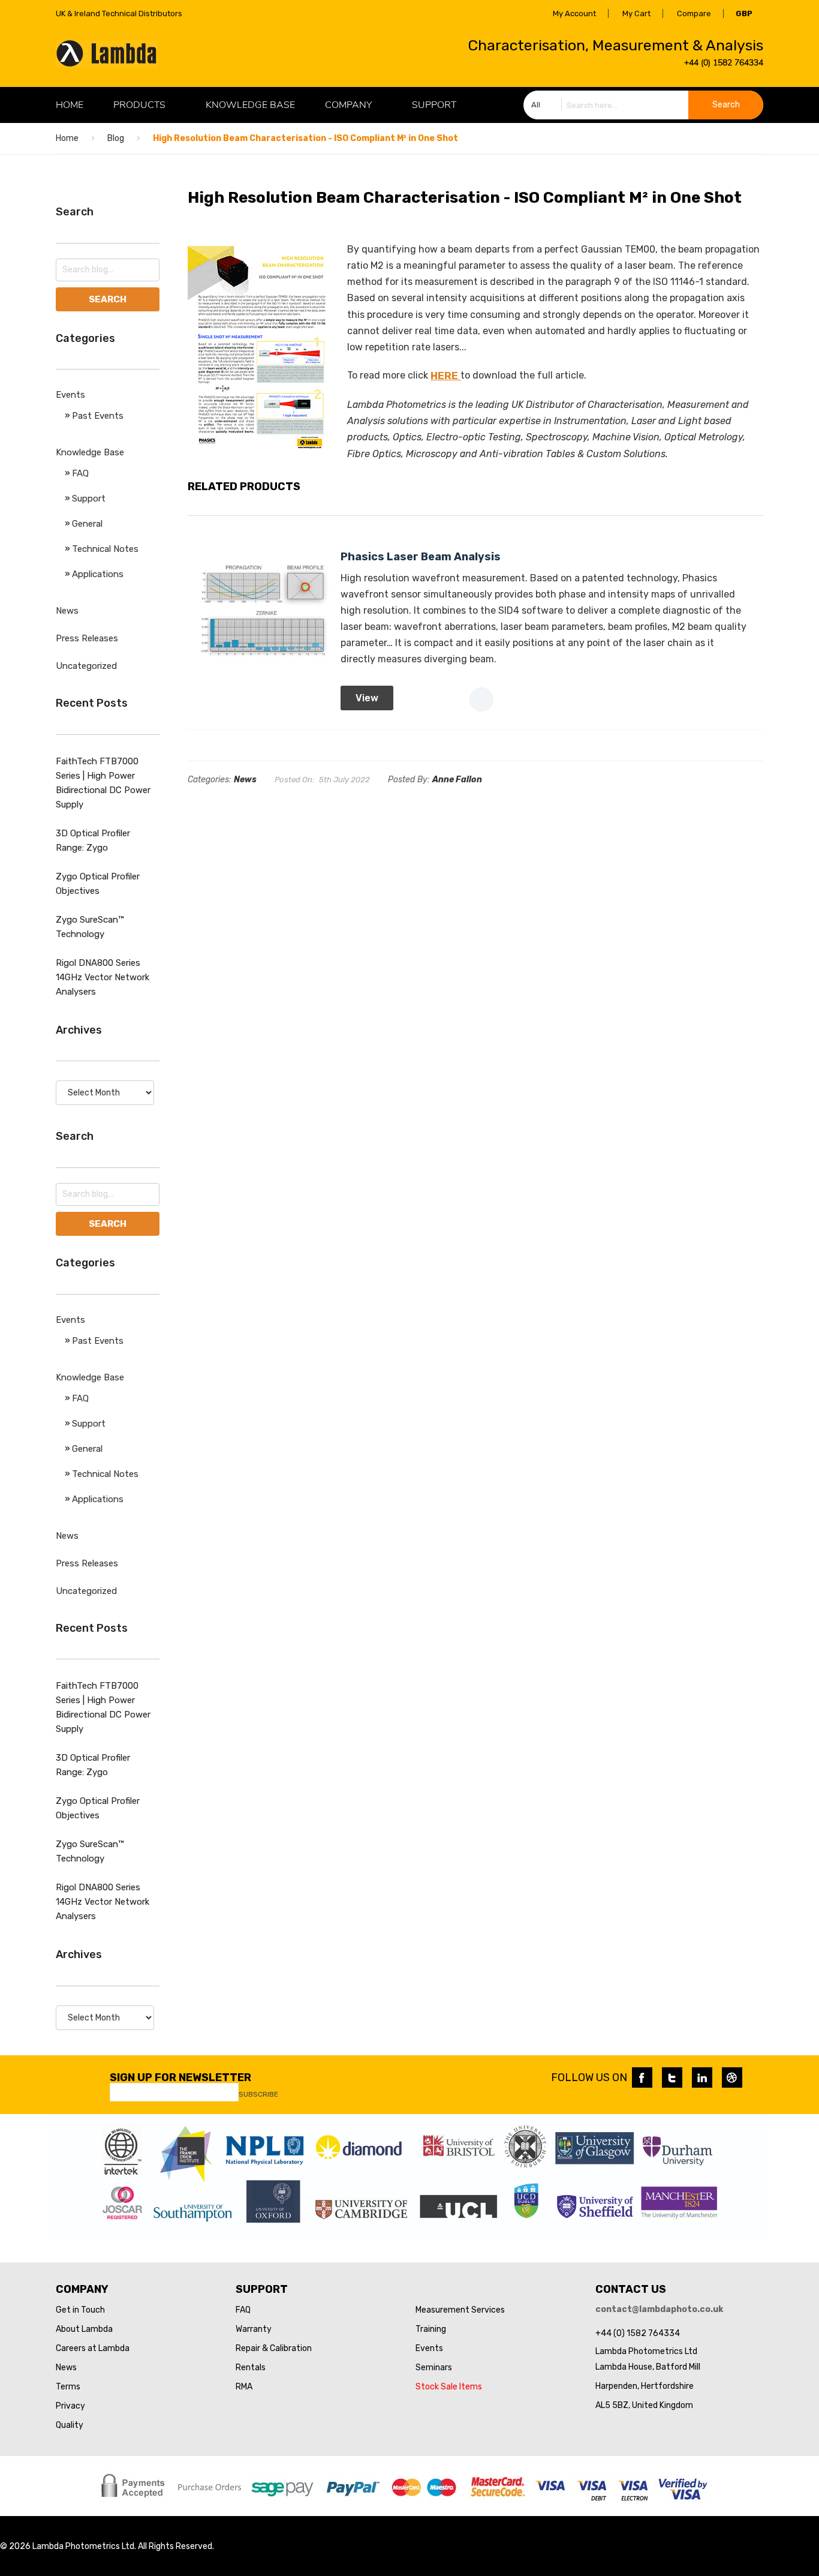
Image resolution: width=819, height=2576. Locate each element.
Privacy (70, 2406)
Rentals (251, 2368)
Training (431, 2329)
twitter (672, 2077)
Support (434, 105)
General (87, 524)
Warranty (254, 2329)
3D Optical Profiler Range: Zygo (93, 840)
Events (70, 395)
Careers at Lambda (93, 2348)
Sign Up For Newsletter (180, 2077)
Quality (70, 2425)
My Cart (636, 13)
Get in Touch (80, 2310)
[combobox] (643, 105)
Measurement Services (460, 2310)
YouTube (732, 2077)
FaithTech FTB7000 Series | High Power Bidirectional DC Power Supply (103, 783)
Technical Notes (105, 549)
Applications (98, 574)
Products (139, 105)
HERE (445, 376)
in (702, 2077)
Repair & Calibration (274, 2348)
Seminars (434, 2368)
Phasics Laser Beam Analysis (421, 557)
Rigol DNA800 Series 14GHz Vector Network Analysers (103, 977)
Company (348, 105)
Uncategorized (86, 666)
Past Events (98, 416)
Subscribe (258, 2094)
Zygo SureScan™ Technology (90, 927)
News (245, 780)
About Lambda (84, 2329)
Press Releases (87, 638)
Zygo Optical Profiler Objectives (98, 884)
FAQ (80, 473)
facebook (642, 2077)
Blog (116, 138)
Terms (68, 2387)
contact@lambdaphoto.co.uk (659, 2309)
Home (67, 138)
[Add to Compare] (481, 699)
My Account (574, 13)
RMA (244, 2387)
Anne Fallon (457, 780)
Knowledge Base (250, 105)
